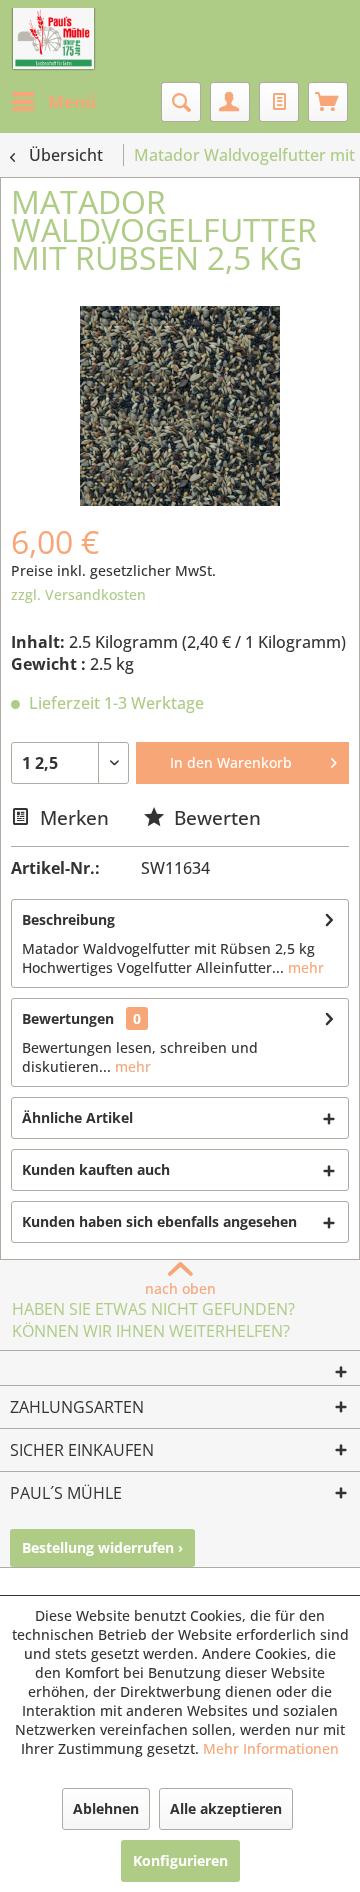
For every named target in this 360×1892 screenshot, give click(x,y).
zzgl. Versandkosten (78, 594)
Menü (72, 101)
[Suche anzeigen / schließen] (181, 102)
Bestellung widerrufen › (102, 1547)
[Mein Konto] (230, 102)
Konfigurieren (180, 1860)
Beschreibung (68, 919)
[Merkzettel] (279, 102)
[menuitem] (53, 102)
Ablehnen (106, 1808)
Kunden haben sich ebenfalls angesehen (159, 1221)
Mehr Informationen (271, 1748)
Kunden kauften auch (96, 1169)
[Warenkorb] (328, 102)
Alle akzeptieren (226, 1808)
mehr (304, 967)
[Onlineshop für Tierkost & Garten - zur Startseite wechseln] (53, 40)
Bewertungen (68, 1018)
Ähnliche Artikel (77, 1117)
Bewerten (215, 817)
